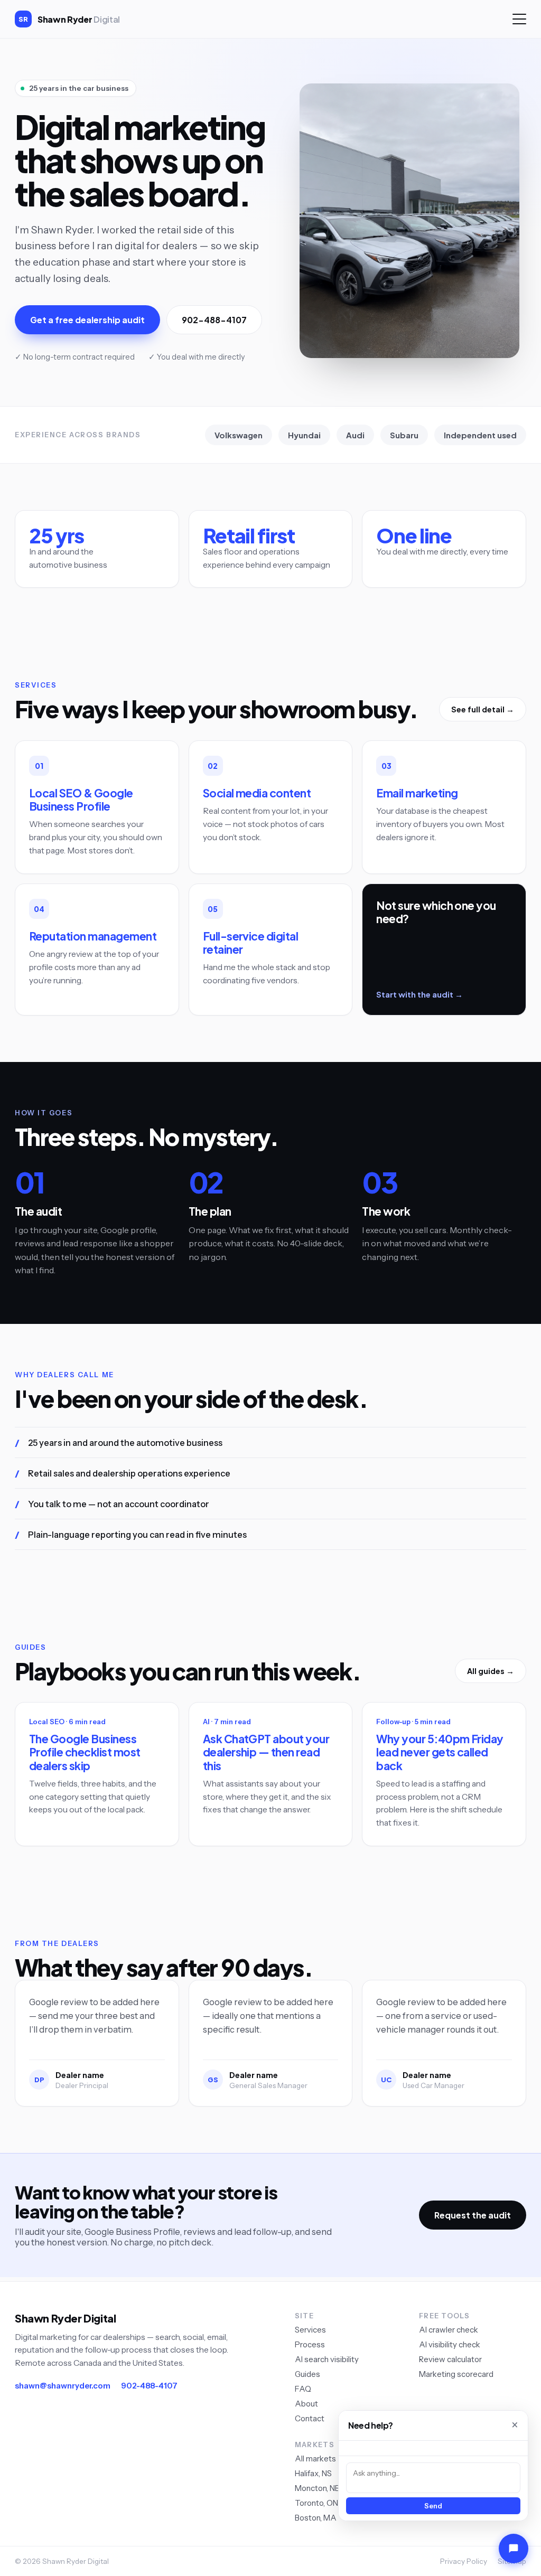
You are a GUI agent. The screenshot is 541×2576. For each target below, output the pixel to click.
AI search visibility (327, 2359)
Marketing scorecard (456, 2374)
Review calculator (450, 2359)
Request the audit (473, 2215)
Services (310, 2330)
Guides (307, 2374)
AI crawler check (449, 2330)
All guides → (491, 1671)
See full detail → (483, 709)
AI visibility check (450, 2344)
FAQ (303, 2389)
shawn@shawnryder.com (63, 2386)
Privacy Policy (464, 2561)
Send (433, 2506)
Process (310, 2344)
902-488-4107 (214, 320)
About (306, 2404)
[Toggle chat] (514, 2549)
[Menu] (519, 19)
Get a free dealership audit (87, 320)
